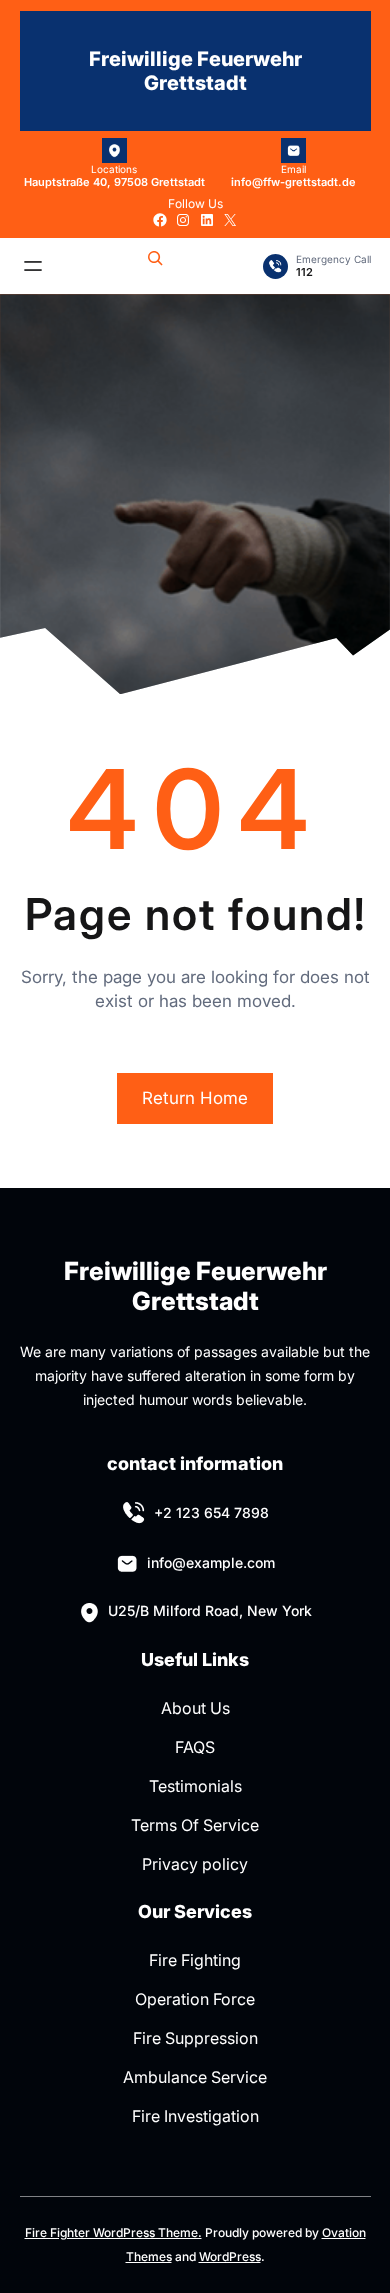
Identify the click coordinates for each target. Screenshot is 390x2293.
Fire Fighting (195, 1960)
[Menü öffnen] (33, 266)
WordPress (230, 2256)
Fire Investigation (195, 2116)
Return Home (195, 1098)
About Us (195, 1708)
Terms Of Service (195, 1825)
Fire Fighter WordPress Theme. (113, 2232)
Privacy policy (195, 1864)
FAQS (195, 1747)
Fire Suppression (195, 2038)
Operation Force (195, 1999)
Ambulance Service (195, 2077)
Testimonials (195, 1786)
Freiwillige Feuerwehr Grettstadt (195, 71)
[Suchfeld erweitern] (155, 266)
